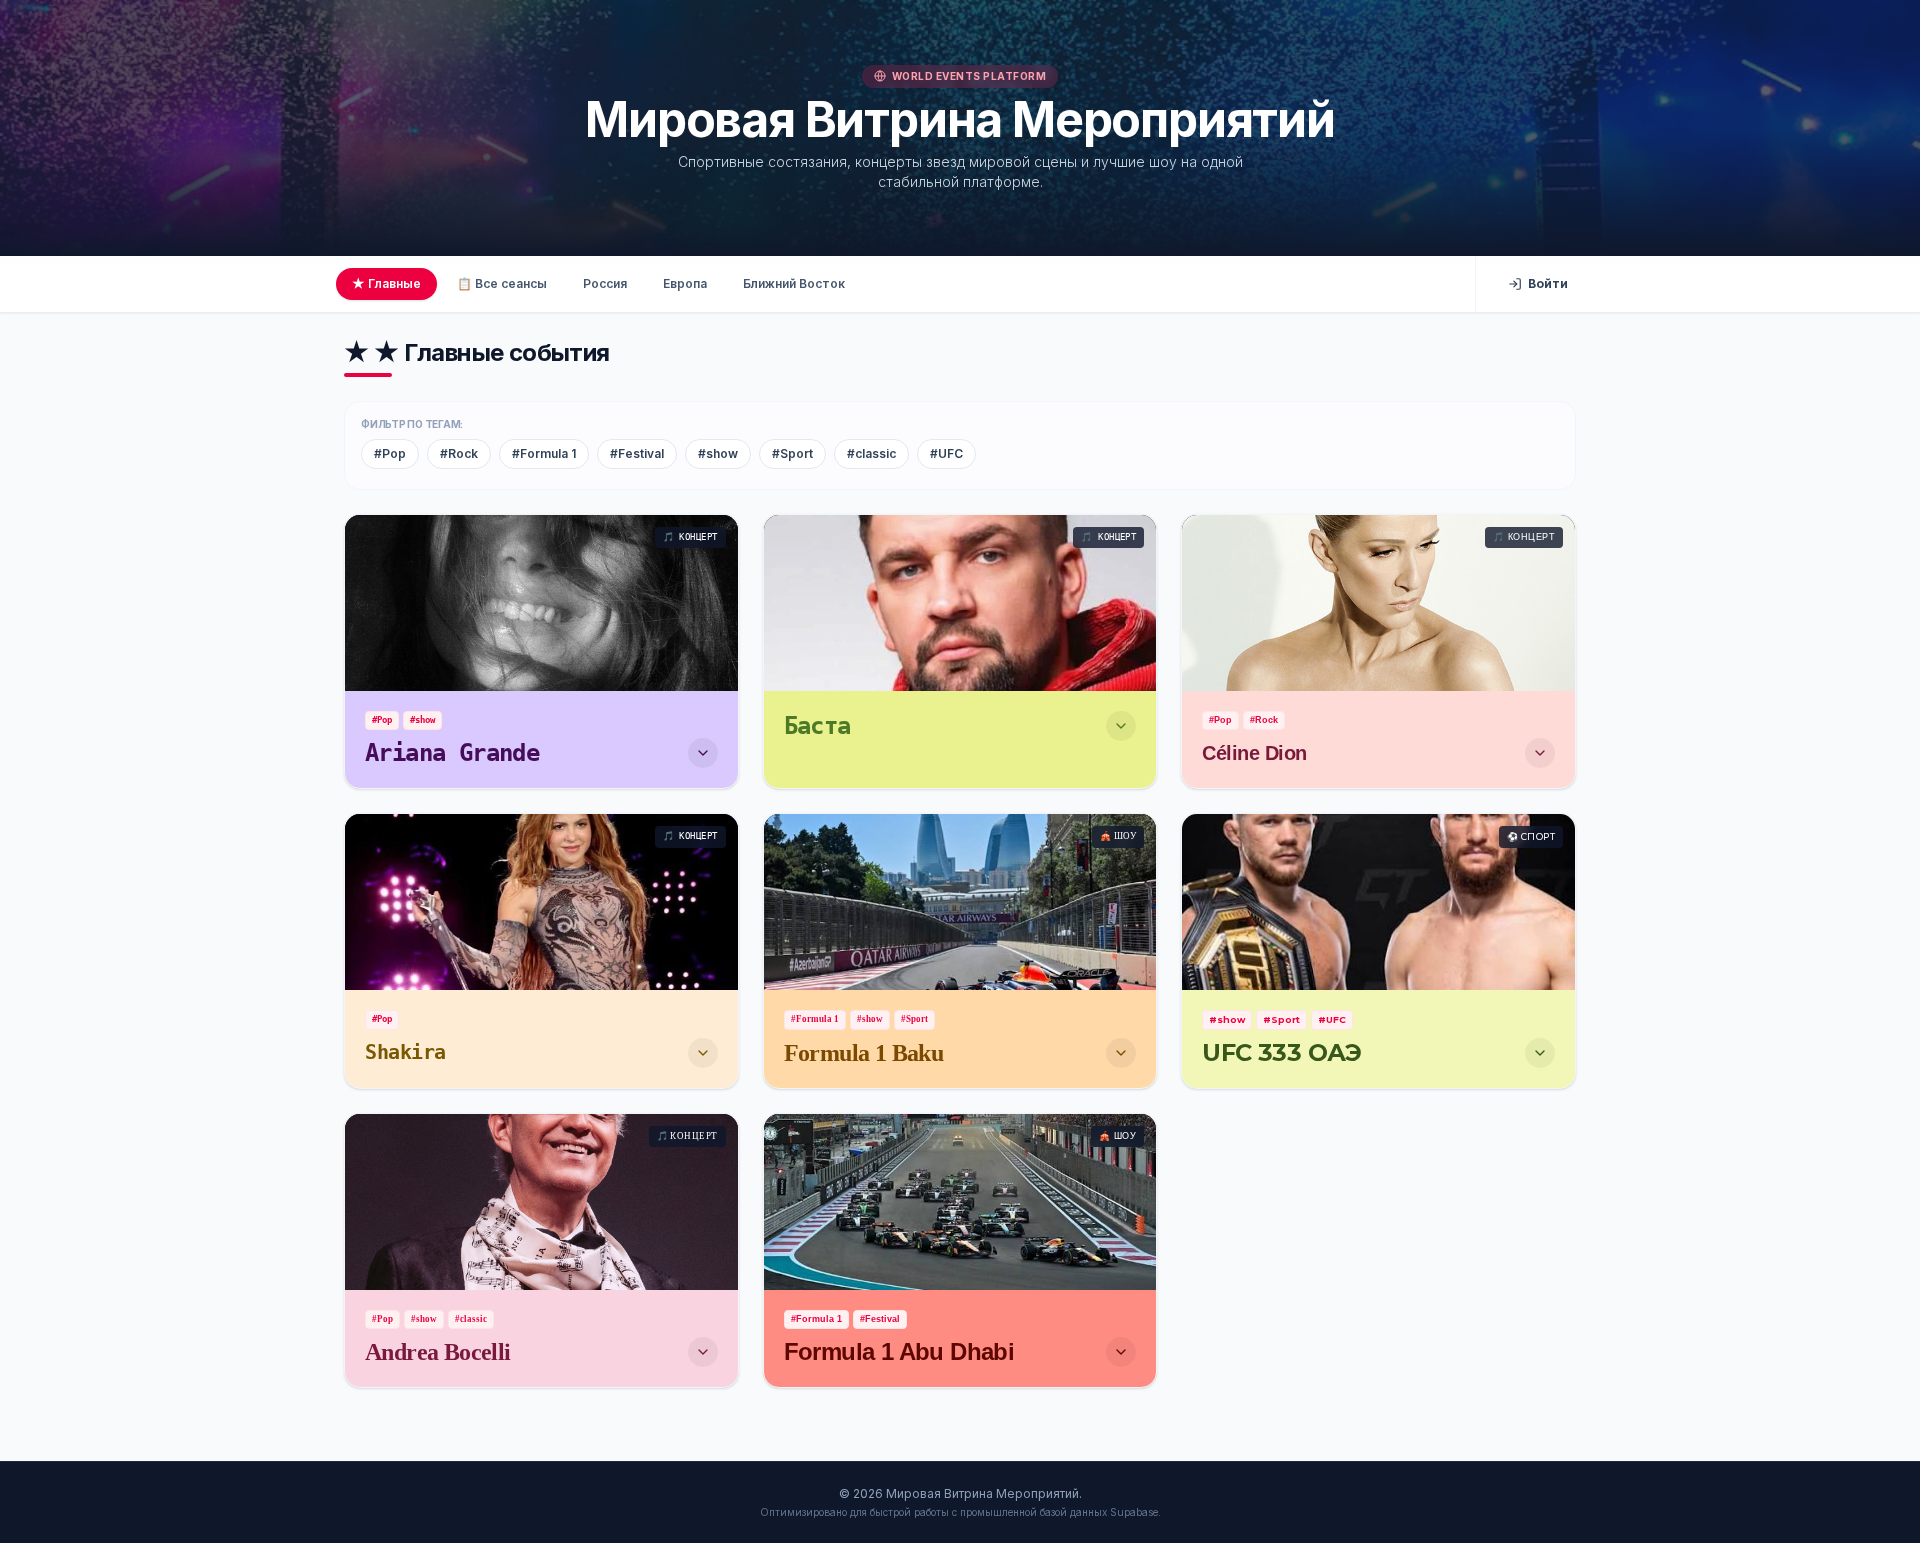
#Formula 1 (544, 453)
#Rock (459, 453)
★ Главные (386, 283)
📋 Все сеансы (502, 283)
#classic (871, 453)
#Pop (390, 453)
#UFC (946, 453)
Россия (605, 283)
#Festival (637, 453)
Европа (685, 283)
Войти (1548, 283)
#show (718, 453)
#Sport (792, 453)
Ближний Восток (794, 283)
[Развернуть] (703, 753)
